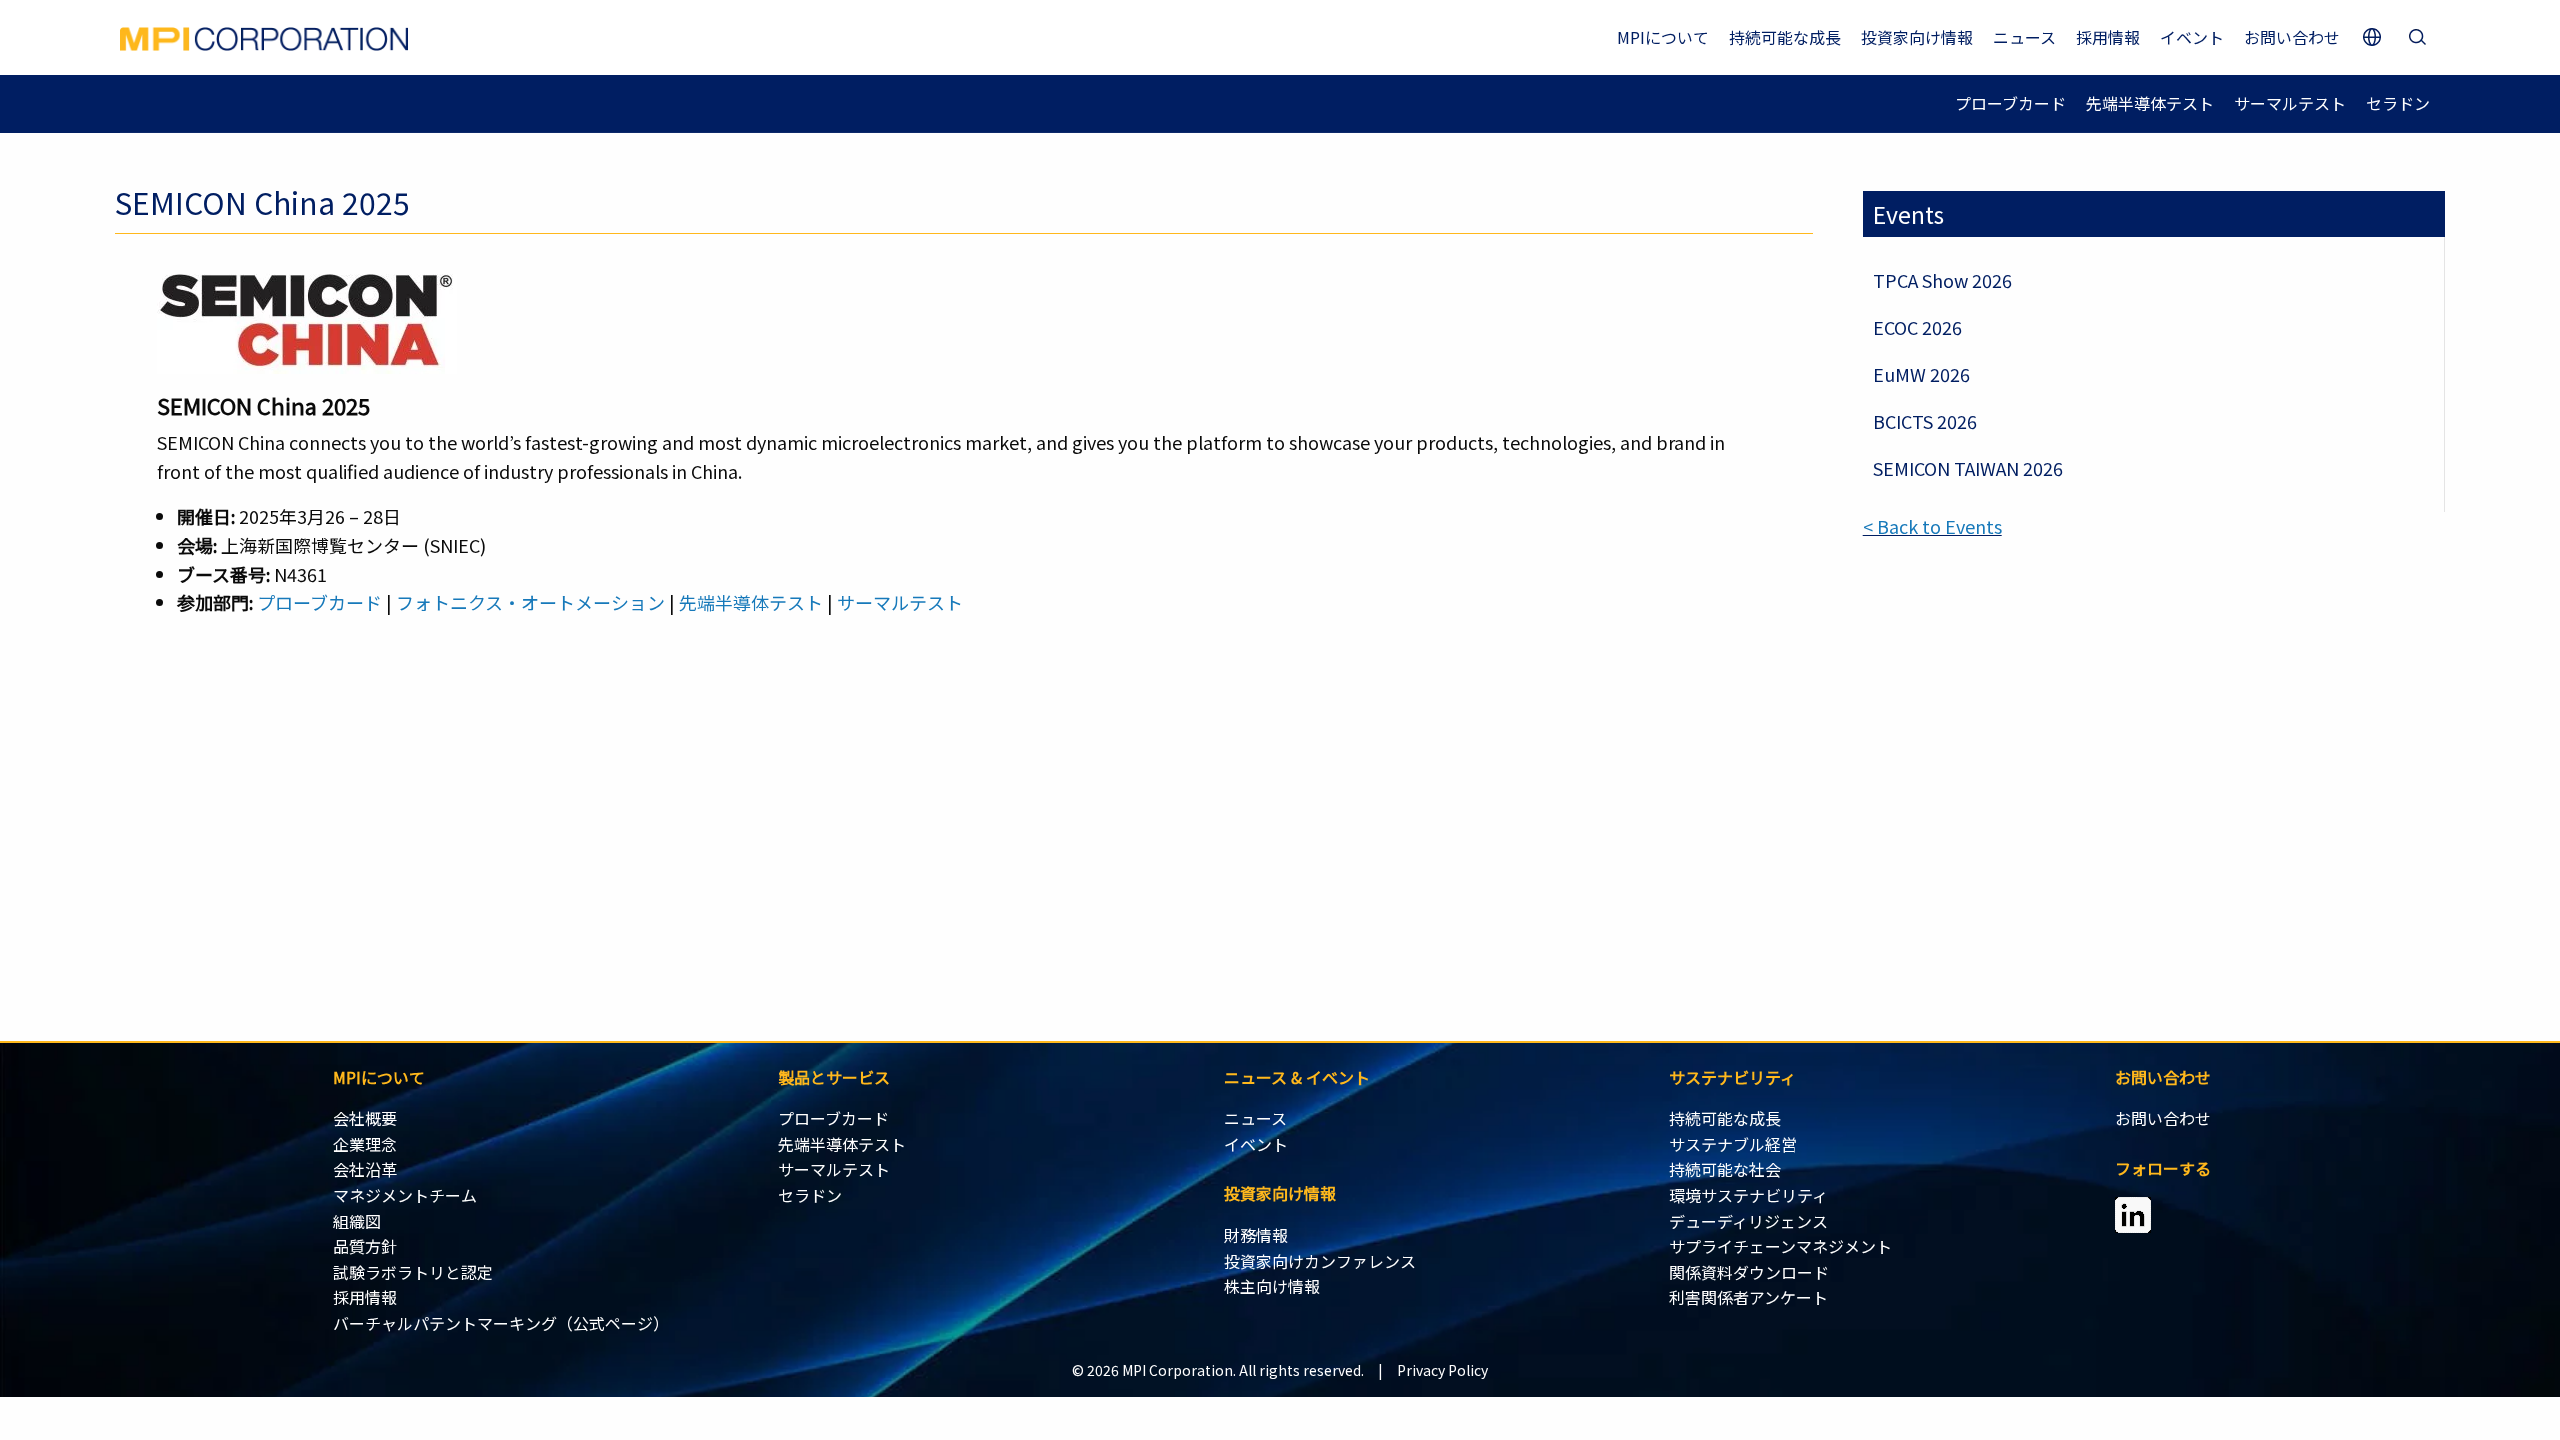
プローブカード (2010, 103)
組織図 (357, 1221)
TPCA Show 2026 (1942, 280)
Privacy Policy (1442, 1370)
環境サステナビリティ (1748, 1195)
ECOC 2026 (1917, 327)
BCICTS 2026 (1925, 421)
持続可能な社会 (1725, 1169)
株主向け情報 (1272, 1286)
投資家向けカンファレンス (1320, 1261)
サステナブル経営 (1733, 1144)
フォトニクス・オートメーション (530, 602)
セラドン (2398, 103)
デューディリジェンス (1748, 1221)
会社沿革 (365, 1169)
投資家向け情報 (1917, 37)
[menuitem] (555, 1119)
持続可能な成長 (1785, 37)
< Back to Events (1932, 526)
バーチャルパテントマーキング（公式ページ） (501, 1323)
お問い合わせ (2292, 37)
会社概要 (365, 1118)
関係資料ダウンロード (1749, 1272)
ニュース (2024, 37)
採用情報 (2108, 37)
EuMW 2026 (1921, 374)
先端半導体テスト (2150, 103)
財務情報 (1256, 1235)
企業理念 (365, 1144)
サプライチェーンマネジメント (1780, 1246)
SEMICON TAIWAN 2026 (1968, 468)
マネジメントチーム (405, 1195)
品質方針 (365, 1246)
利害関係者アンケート (1748, 1297)
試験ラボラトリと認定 (413, 1272)
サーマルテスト (2290, 103)
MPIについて (1663, 37)
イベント (2192, 37)
